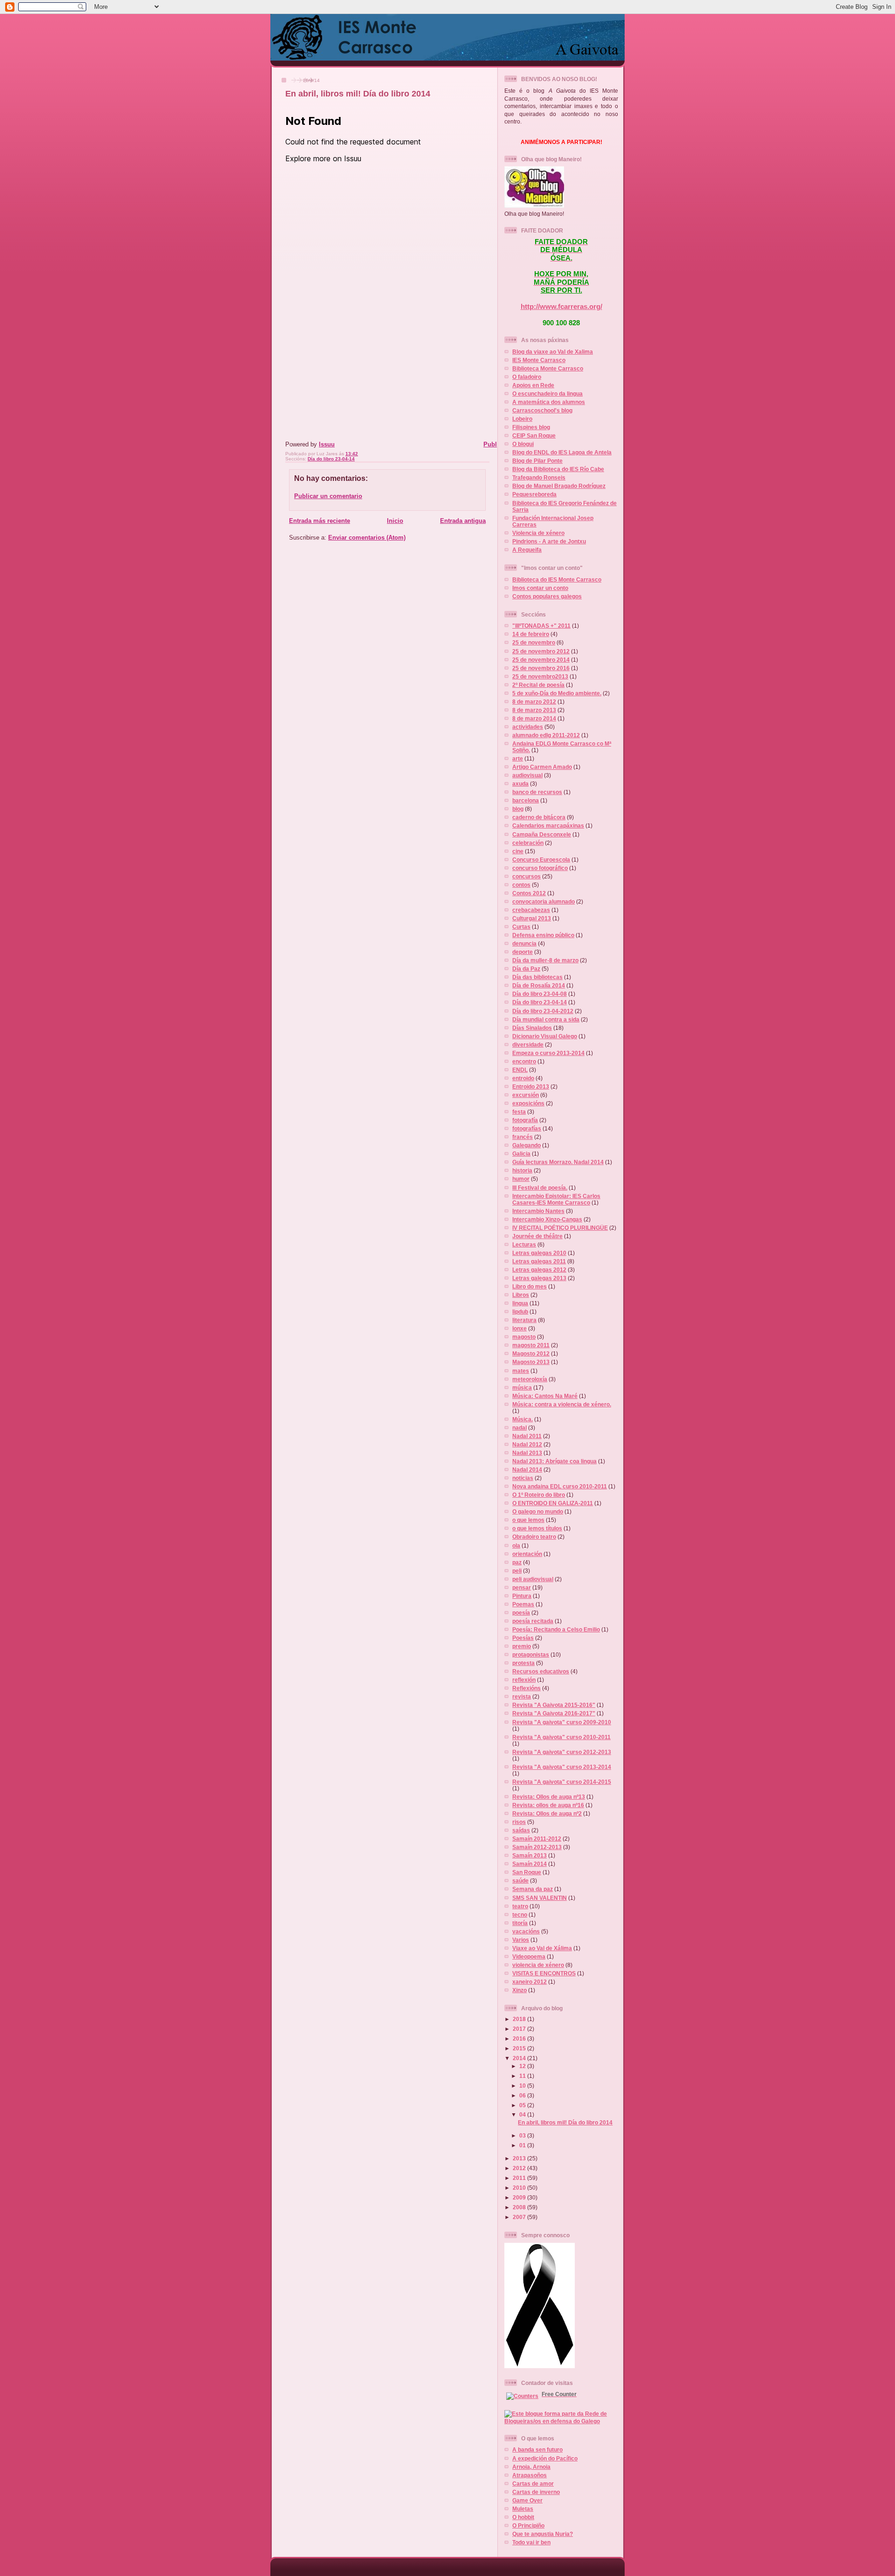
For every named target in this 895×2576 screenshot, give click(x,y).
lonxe (520, 1328)
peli (517, 1571)
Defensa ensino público (543, 935)
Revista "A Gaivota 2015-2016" (554, 1705)
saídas (521, 1830)
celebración (528, 843)
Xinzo (520, 1990)
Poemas (523, 1604)
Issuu (327, 444)
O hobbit (523, 2517)
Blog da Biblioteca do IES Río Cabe (558, 469)
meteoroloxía (530, 1379)
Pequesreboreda (534, 494)
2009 (520, 2197)
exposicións (528, 1103)
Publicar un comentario (328, 496)
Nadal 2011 (527, 1436)
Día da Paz (526, 969)
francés (523, 1137)
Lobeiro (522, 419)
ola (516, 1545)
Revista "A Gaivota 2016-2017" (554, 1713)
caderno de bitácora (539, 817)
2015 (520, 2048)
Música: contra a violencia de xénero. (562, 1404)
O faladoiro (527, 377)
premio (522, 1646)
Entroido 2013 (531, 1086)
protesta (523, 1663)
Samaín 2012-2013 (537, 1847)
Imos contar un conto (540, 588)
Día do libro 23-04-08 (540, 994)
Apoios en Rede (533, 385)
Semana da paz (533, 1889)
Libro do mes (530, 1286)
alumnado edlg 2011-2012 (546, 735)
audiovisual (527, 775)
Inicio (395, 521)
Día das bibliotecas (537, 977)
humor (521, 1179)
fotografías (527, 1128)
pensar (522, 1587)
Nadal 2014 (527, 1470)
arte (518, 758)
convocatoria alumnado (544, 901)
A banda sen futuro (537, 2449)
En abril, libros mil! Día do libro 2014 (358, 94)
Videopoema (529, 1956)
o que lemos (528, 1520)
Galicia (521, 1154)
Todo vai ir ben (531, 2542)
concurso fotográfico (540, 868)
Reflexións (527, 1688)
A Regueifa (527, 550)
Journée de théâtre (537, 1236)
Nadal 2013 (527, 1453)
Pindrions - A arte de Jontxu (549, 541)
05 (523, 2105)
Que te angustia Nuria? (543, 2534)
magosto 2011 (531, 1345)
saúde (520, 1881)
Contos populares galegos (547, 596)
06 (523, 2095)
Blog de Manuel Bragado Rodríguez (559, 486)
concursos (527, 876)
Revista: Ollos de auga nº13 (549, 1797)
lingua (520, 1303)
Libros (521, 1295)
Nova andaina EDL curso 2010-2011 (560, 1486)
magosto (524, 1337)
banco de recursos (537, 792)
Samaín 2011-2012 (537, 1839)
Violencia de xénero (538, 533)
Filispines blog (531, 427)
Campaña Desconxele (542, 834)
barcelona (526, 800)
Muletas (523, 2509)
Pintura (522, 1596)
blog (518, 809)
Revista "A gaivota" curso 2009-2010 (562, 1722)
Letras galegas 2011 (539, 1261)
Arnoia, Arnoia (531, 2467)
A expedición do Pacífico (545, 2458)
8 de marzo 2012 (534, 702)
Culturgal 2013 (532, 918)
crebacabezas (531, 910)
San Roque (527, 1872)
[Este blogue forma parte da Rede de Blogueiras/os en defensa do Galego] (561, 2421)
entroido (523, 1078)
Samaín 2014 (530, 1864)
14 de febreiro (531, 634)
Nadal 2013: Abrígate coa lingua (554, 1461)
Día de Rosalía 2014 (539, 985)
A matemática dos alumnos (549, 402)
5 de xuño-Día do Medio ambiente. (557, 693)
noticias (523, 1478)
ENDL (520, 1070)
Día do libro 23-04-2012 (543, 1011)
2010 (520, 2188)
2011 (520, 2178)
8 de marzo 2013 (534, 710)
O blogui (523, 444)
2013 (520, 2158)
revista (522, 1696)
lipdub (520, 1312)
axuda (520, 784)
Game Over (527, 2500)
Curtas (521, 927)
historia (522, 1170)
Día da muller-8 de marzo (545, 960)
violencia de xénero (538, 1965)
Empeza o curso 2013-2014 (548, 1053)
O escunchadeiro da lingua (547, 394)
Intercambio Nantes (538, 1211)
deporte (523, 952)
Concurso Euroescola (541, 860)
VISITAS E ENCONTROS (544, 1973)
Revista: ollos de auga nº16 (548, 1805)
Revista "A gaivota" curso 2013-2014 (562, 1767)
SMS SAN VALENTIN (540, 1898)
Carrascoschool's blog (542, 410)
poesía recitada (533, 1621)
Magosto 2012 (531, 1353)
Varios (521, 1940)
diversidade (528, 1045)
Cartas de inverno (536, 2492)
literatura (524, 1320)
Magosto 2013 (531, 1362)
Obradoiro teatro (534, 1537)
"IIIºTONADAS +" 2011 (541, 626)
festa (519, 1112)
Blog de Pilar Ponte (537, 461)
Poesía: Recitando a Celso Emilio (556, 1629)
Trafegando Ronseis (539, 477)
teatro (520, 1906)
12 (523, 2066)
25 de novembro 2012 (541, 651)
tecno (520, 1915)
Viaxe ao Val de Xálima (542, 1948)
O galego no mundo (538, 1511)
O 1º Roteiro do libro (539, 1495)
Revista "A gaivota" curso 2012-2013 (562, 1752)
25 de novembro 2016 (541, 668)
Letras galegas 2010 (539, 1253)
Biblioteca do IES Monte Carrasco (557, 579)
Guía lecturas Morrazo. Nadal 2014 (558, 1162)
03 (523, 2135)
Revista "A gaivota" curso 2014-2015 (562, 1782)
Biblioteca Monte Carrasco (548, 368)
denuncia (524, 943)
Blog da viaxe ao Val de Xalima (553, 352)
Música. (523, 1419)
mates (521, 1371)
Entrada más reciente (320, 521)
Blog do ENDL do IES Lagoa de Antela (562, 452)
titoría (520, 1923)
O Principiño (528, 2525)
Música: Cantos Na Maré (545, 1396)
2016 (520, 2038)
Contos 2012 (529, 893)
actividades (528, 727)
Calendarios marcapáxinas (548, 826)
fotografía (525, 1120)
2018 (520, 2019)
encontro (524, 1061)
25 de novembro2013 (540, 676)
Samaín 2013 (530, 1855)
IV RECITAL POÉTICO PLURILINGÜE (560, 1228)
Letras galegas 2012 (539, 1270)
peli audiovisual (533, 1579)
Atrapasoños (530, 2475)
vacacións (526, 1931)
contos (521, 885)
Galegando (527, 1145)
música (522, 1387)
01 (523, 2145)
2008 (520, 2207)
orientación (527, 1554)
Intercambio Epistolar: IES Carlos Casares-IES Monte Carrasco (556, 1199)
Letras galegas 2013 (539, 1278)
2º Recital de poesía (538, 685)
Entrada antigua (463, 521)
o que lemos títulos (537, 1528)
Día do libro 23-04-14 (331, 459)
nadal (520, 1428)
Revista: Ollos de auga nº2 (547, 1813)
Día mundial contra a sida (546, 1019)
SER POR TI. (561, 290)
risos (519, 1822)
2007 (520, 2217)
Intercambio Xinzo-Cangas (547, 1219)
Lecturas (524, 1244)
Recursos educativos (541, 1671)
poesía (521, 1613)
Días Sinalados (532, 1028)
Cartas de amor (533, 2484)
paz (517, 1562)
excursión (526, 1095)
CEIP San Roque (534, 435)
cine (518, 851)
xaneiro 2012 (530, 1982)
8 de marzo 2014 (534, 718)
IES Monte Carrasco (539, 360)
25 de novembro (534, 642)
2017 (520, 2029)
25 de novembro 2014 (541, 660)
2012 (520, 2168)
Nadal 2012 (527, 1444)
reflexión (524, 1680)
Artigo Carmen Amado (542, 767)
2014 (520, 2058)
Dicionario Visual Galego (545, 1036)
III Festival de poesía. (540, 1188)
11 (523, 2076)
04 (523, 2114)
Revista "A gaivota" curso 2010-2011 (561, 1737)
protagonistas (531, 1655)
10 (523, 2086)
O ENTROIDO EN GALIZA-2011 (553, 1503)
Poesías (523, 1638)
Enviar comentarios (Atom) (367, 538)
